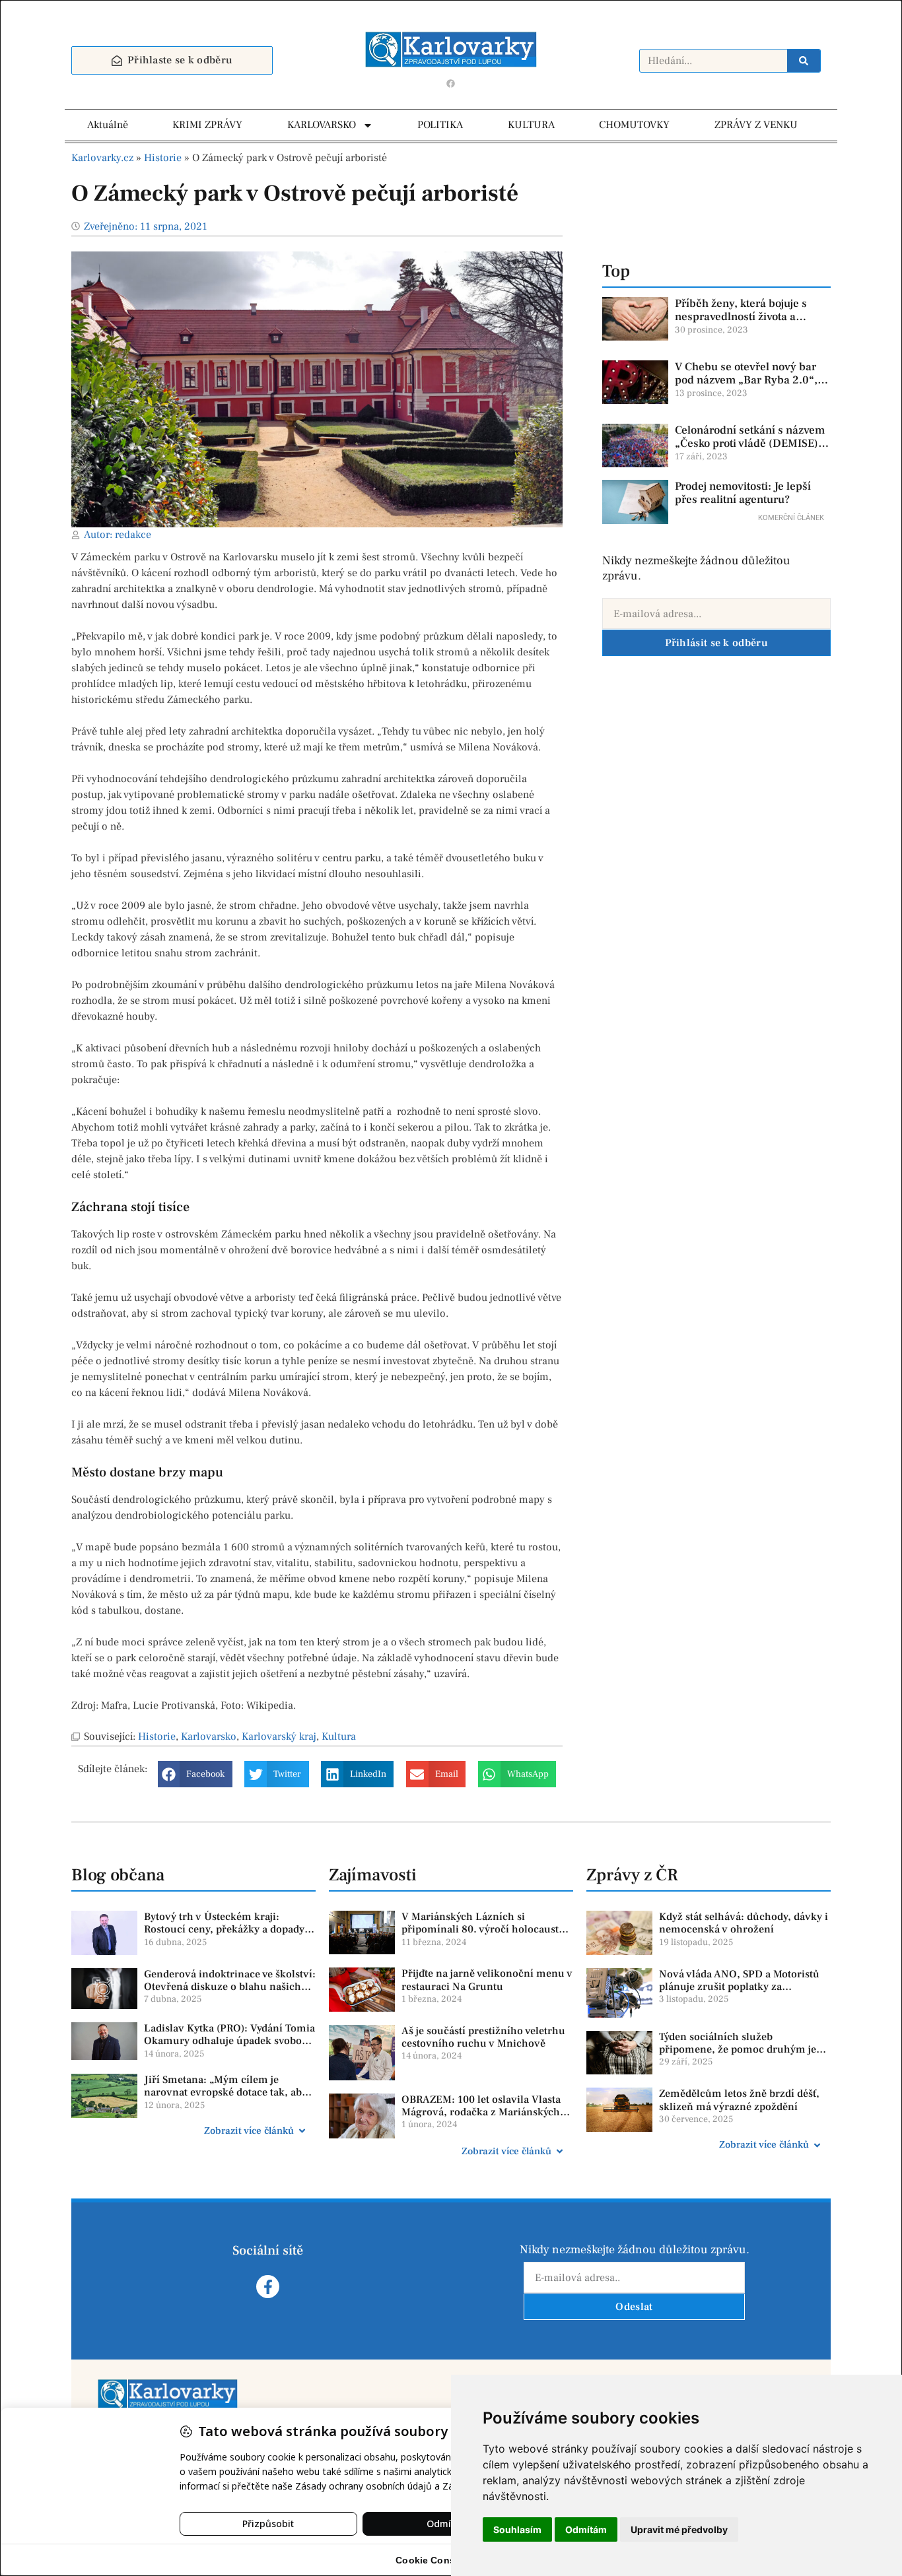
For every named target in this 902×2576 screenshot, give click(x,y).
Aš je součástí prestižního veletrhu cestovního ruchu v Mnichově (483, 2037)
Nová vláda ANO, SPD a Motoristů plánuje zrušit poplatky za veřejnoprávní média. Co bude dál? (743, 1987)
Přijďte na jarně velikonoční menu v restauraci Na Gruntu (487, 1980)
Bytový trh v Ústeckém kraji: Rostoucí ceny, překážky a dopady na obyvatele (224, 1929)
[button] (195, 1774)
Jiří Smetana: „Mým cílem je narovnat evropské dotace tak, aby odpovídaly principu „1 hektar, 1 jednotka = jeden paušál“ (225, 2099)
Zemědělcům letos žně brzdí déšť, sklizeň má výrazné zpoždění (739, 2100)
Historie (163, 158)
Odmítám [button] (586, 2529)
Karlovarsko (209, 1736)
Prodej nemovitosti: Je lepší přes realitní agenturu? (743, 493)
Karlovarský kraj (279, 1736)
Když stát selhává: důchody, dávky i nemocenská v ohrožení (744, 1923)
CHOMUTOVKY (634, 125)
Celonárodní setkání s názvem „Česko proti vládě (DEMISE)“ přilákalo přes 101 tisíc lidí (750, 444)
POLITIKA (440, 125)
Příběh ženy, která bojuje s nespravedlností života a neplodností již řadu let (741, 317)
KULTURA (531, 125)
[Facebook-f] (268, 2287)
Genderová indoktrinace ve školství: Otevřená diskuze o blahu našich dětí (230, 1987)
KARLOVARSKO (322, 125)
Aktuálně (108, 125)
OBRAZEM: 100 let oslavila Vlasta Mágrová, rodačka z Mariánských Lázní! (481, 2112)
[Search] (804, 61)
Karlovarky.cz (102, 158)
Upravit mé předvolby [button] (679, 2529)
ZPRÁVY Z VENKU (756, 125)
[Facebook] (451, 83)
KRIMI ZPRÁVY (207, 125)
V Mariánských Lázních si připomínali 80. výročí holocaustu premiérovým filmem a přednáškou (487, 1929)
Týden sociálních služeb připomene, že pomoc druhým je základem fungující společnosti (738, 2049)
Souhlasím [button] (517, 2529)
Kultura (339, 1736)
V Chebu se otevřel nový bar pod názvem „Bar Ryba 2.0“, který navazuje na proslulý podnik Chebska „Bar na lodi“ (749, 387)
